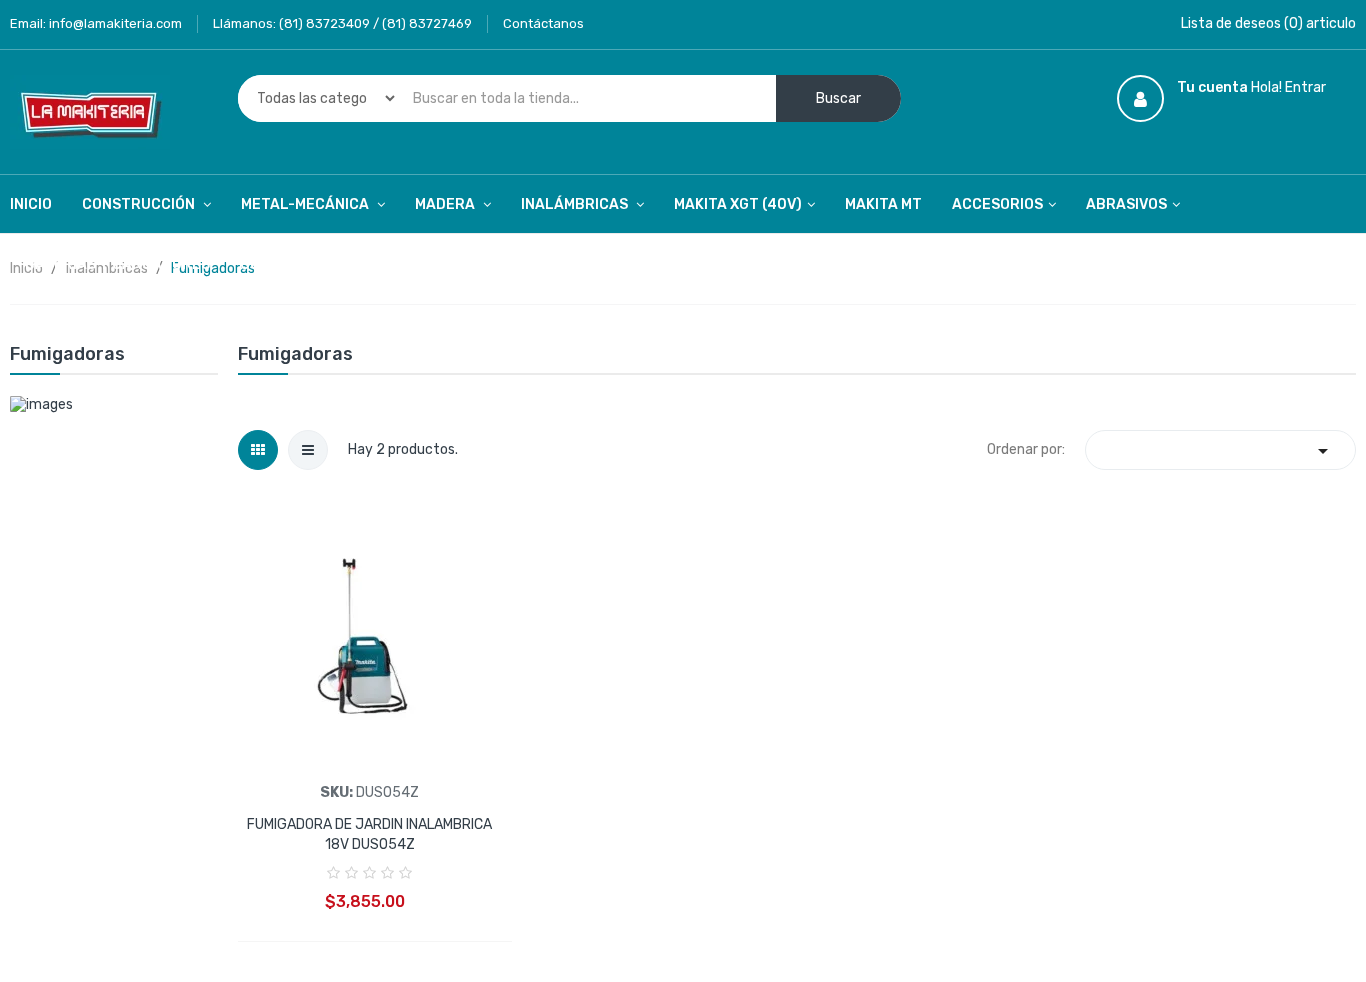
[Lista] (308, 450)
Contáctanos (543, 23)
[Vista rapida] (370, 633)
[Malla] (258, 450)
